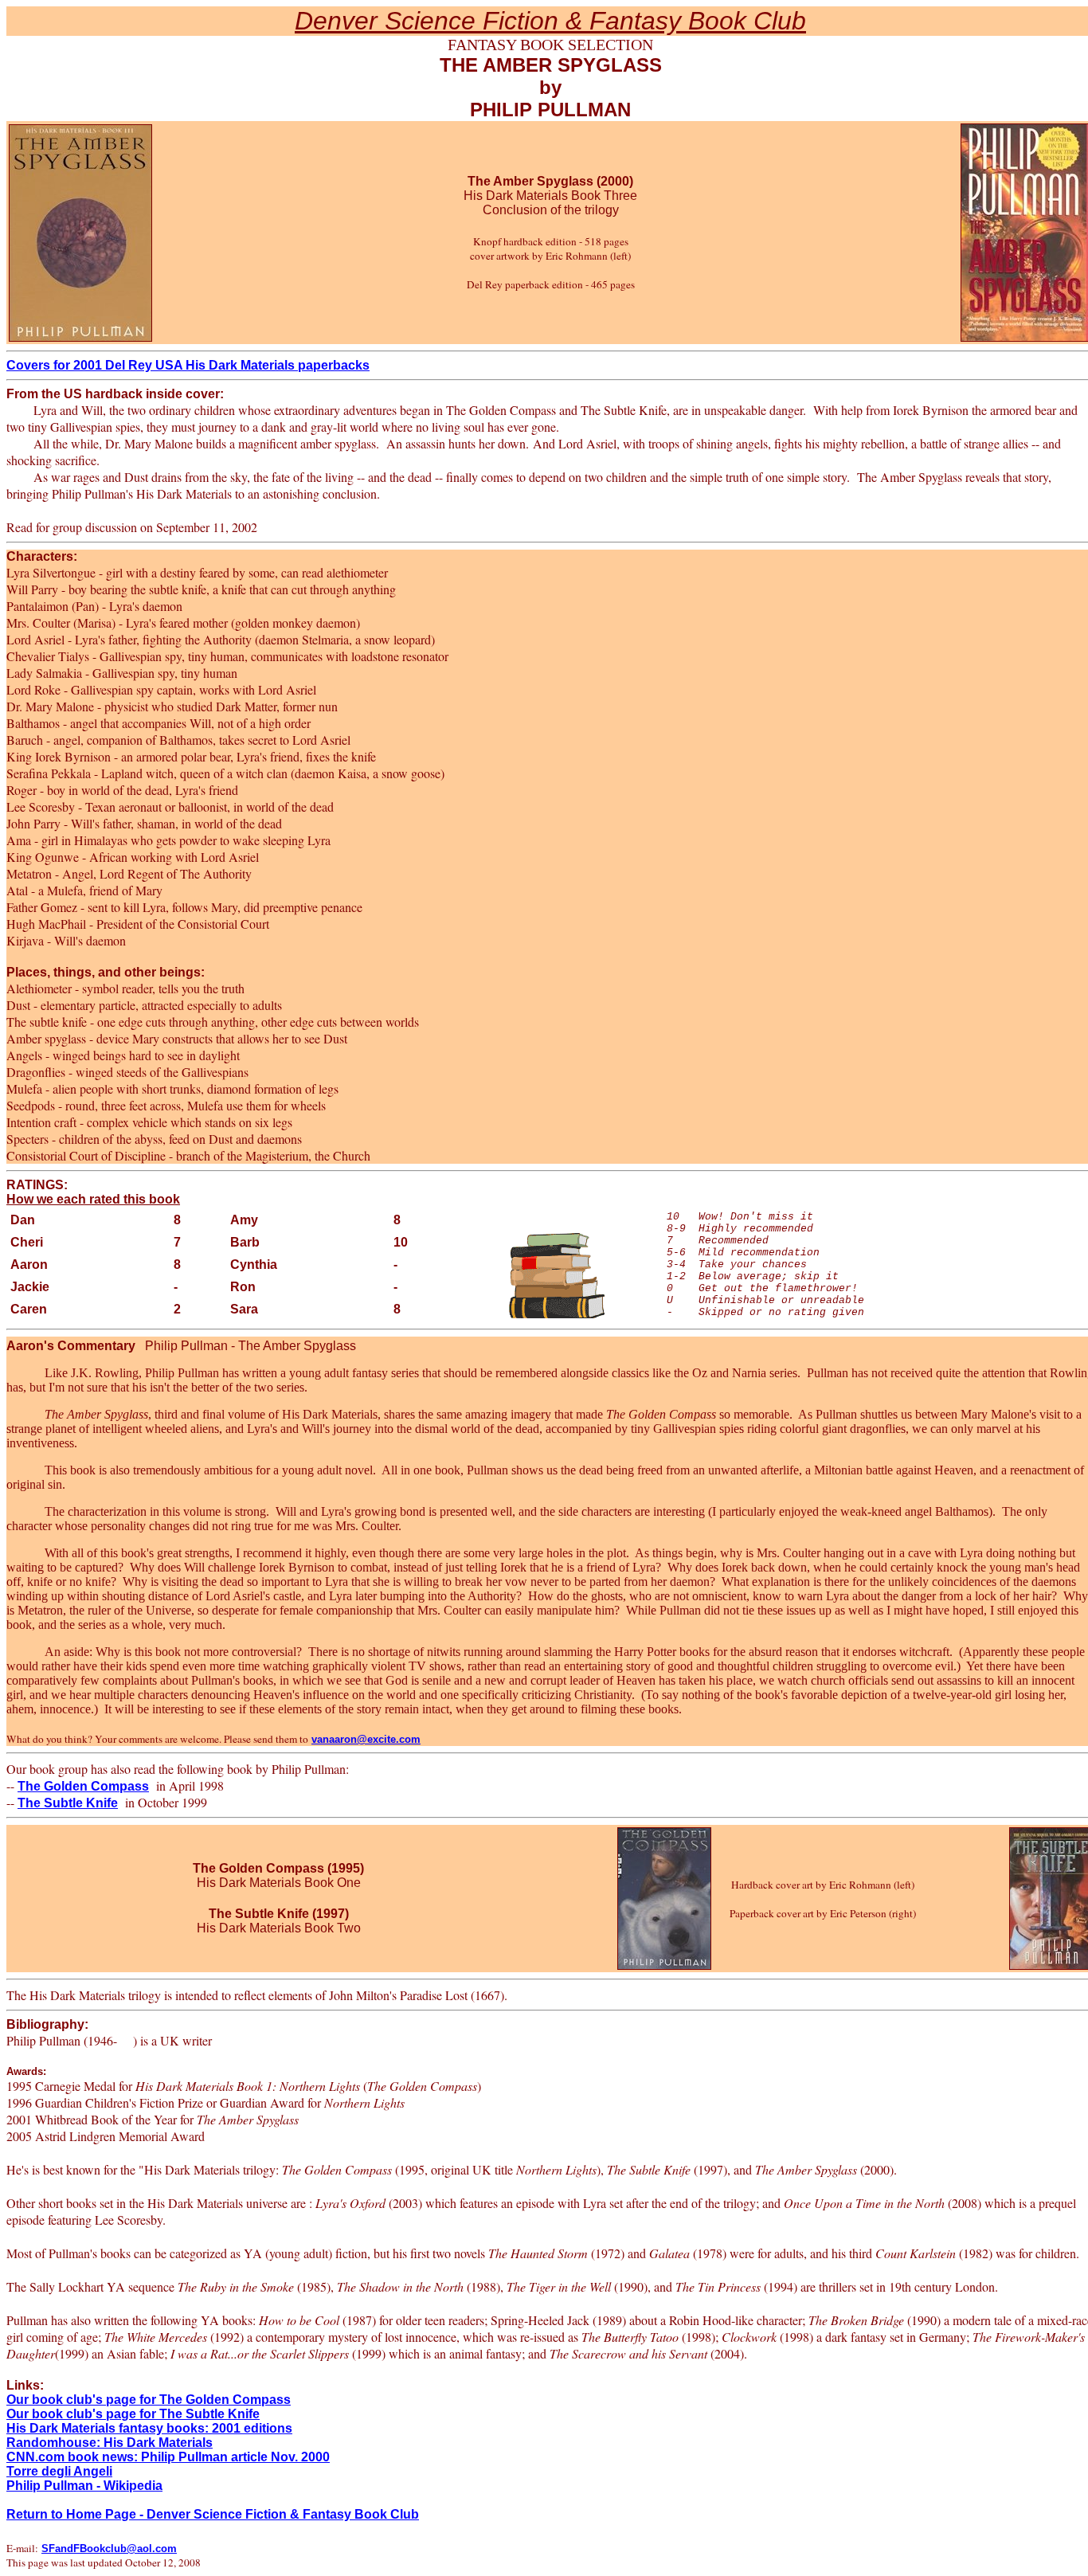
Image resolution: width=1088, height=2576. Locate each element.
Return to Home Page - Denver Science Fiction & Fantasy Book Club (213, 2514)
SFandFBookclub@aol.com (109, 2549)
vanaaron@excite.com (366, 1739)
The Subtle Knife (68, 1803)
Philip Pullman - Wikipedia (84, 2486)
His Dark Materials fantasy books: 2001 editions (149, 2428)
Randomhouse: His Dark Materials (110, 2443)
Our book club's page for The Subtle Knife (133, 2414)
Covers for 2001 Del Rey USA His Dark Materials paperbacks (188, 365)
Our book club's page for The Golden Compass (149, 2400)
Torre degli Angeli (59, 2471)
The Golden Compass (83, 1786)
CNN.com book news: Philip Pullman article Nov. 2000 (168, 2457)
